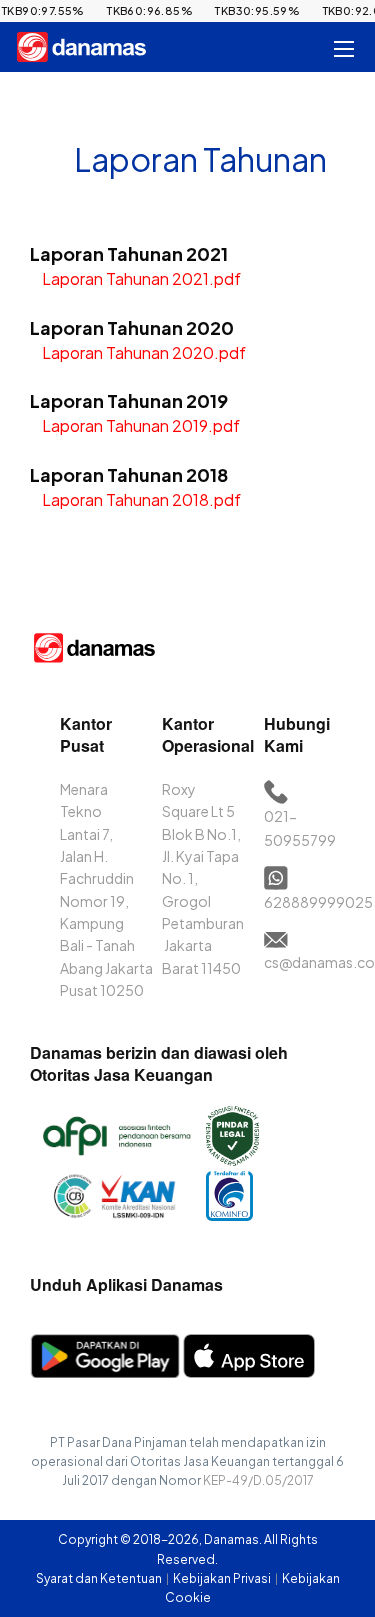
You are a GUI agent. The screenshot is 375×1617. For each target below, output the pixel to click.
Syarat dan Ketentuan (100, 1578)
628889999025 (318, 902)
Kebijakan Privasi (223, 1578)
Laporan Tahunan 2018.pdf (141, 499)
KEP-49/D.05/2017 (258, 1480)
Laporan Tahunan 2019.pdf (141, 425)
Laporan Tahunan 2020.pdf (144, 352)
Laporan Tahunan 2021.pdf (141, 278)
